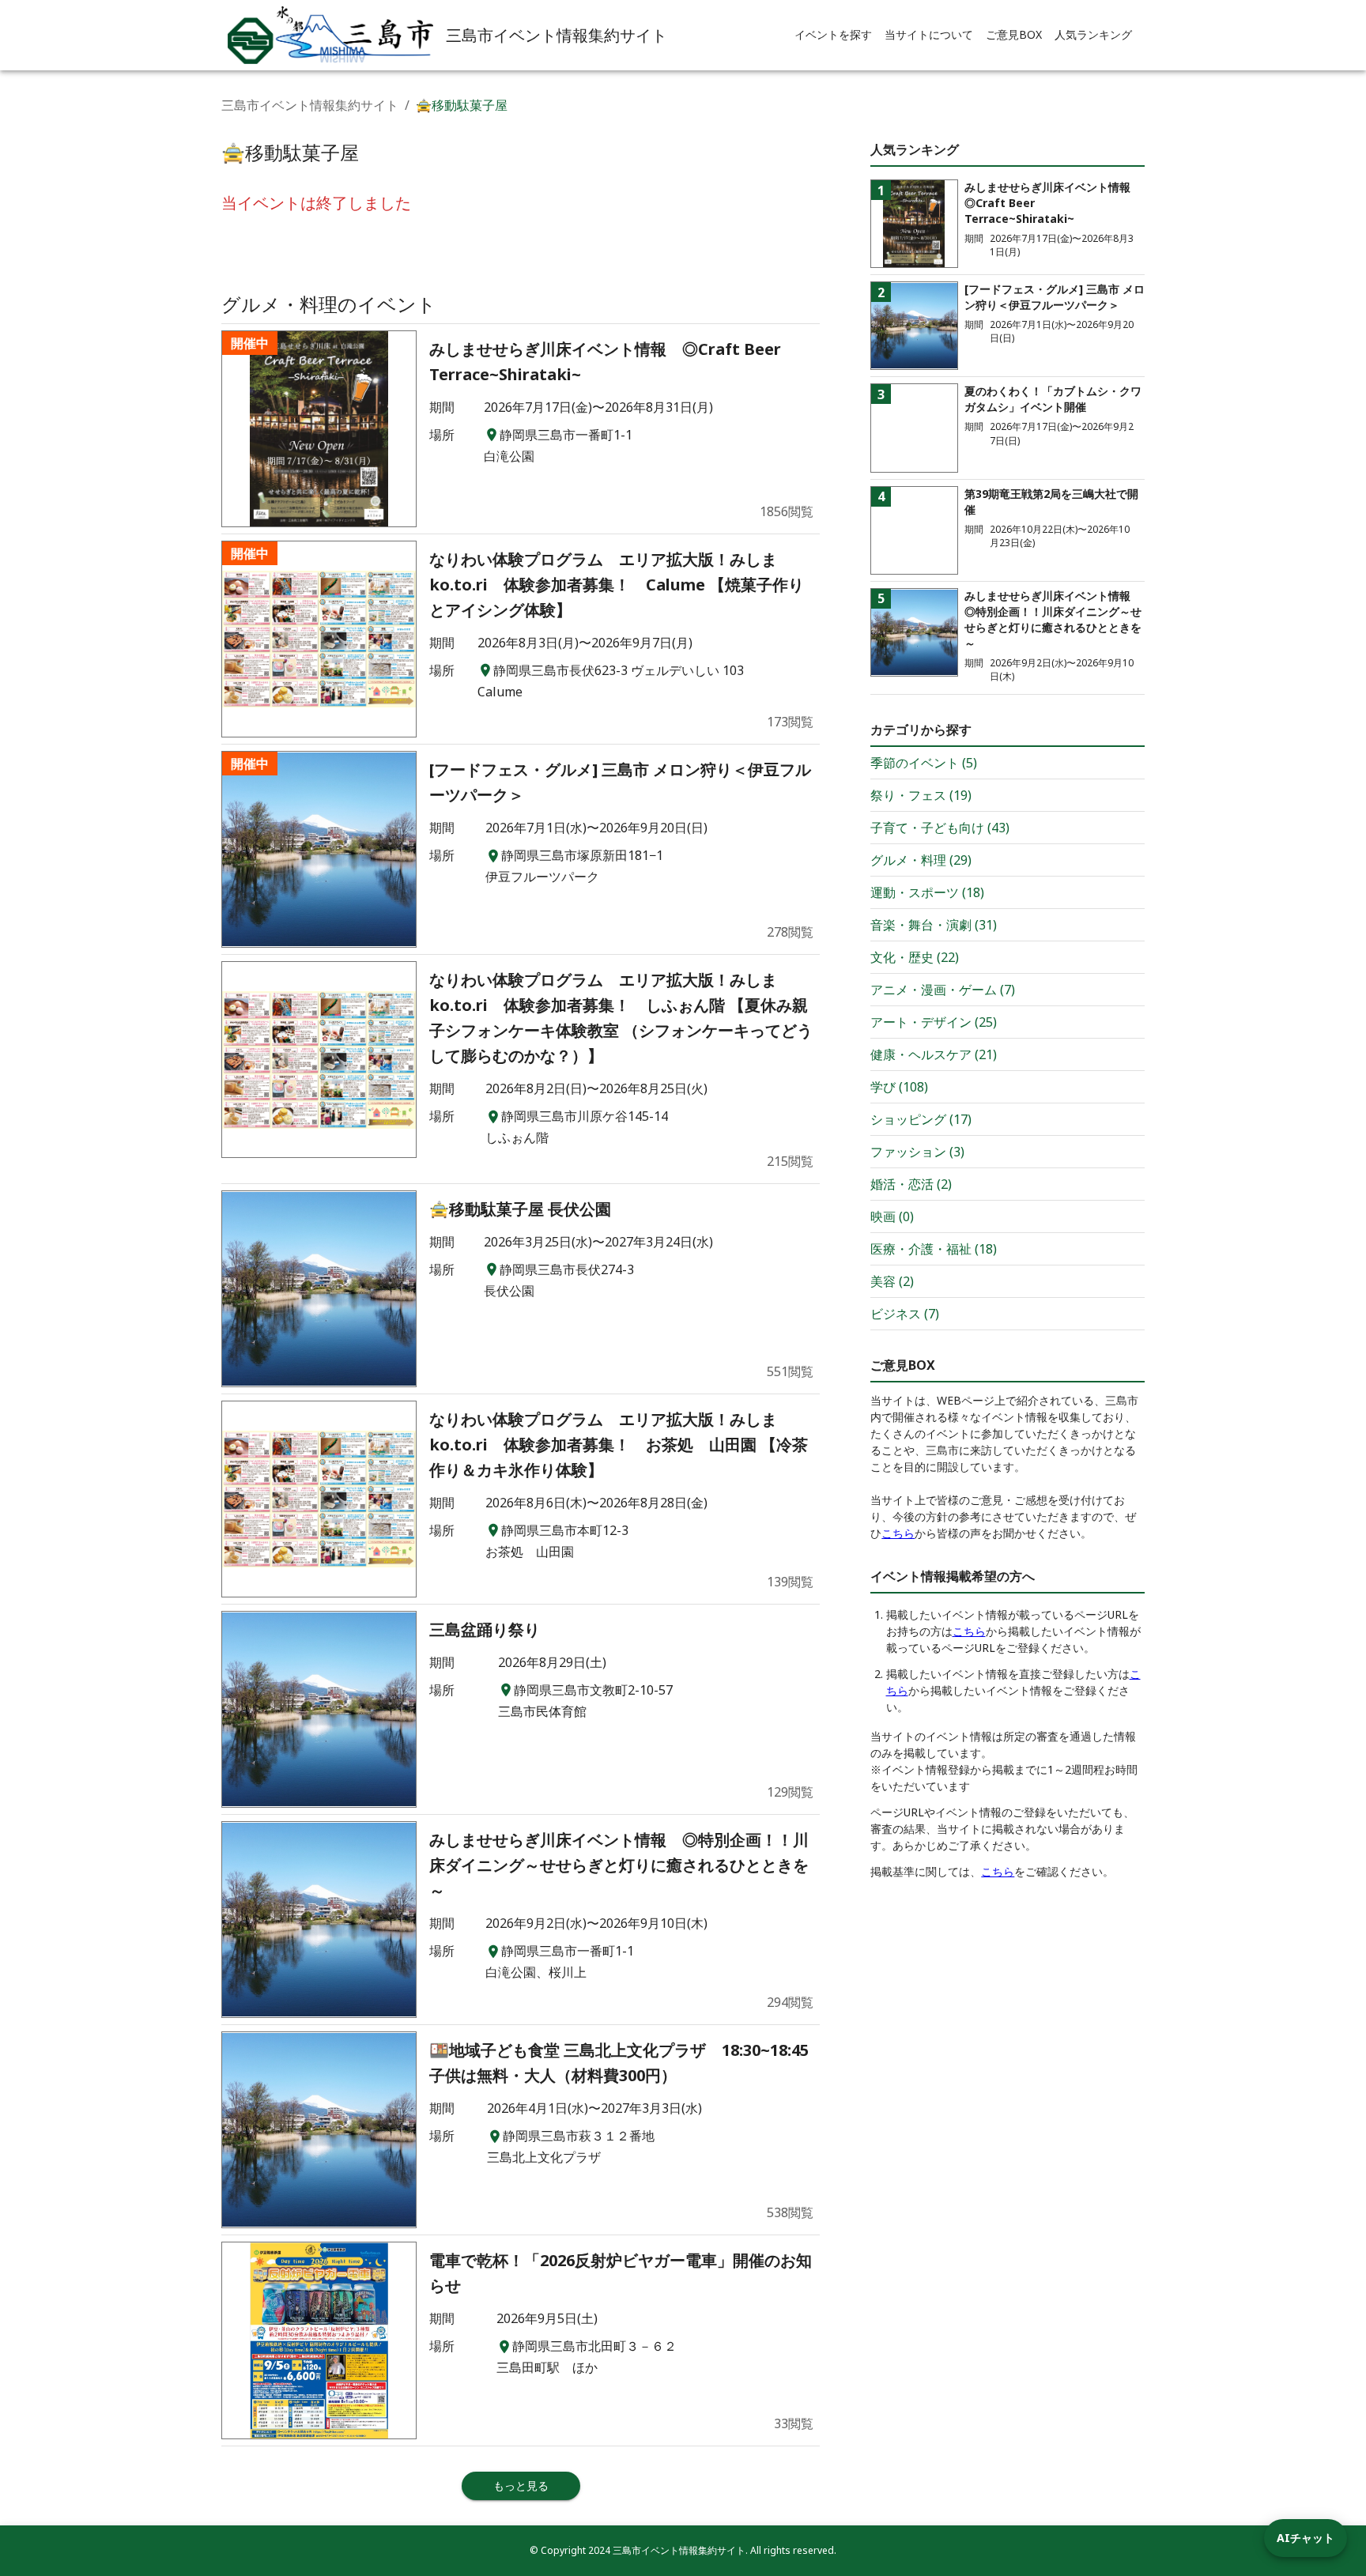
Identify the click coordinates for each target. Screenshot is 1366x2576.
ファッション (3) (917, 1152)
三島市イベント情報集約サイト (310, 105)
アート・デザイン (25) (934, 1022)
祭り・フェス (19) (921, 795)
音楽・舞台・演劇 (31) (934, 925)
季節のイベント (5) (924, 763)
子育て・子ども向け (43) (940, 828)
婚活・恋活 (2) (911, 1184)
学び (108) (899, 1087)
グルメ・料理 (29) (921, 860)
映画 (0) (892, 1216)
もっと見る (521, 2485)
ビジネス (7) (905, 1314)
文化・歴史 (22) (915, 957)
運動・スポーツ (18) (927, 892)
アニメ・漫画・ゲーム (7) (943, 990)
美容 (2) (892, 1281)
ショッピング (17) (921, 1119)
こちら (898, 1533)
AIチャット (1306, 2538)
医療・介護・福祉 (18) (934, 1249)
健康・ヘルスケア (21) (934, 1054)
